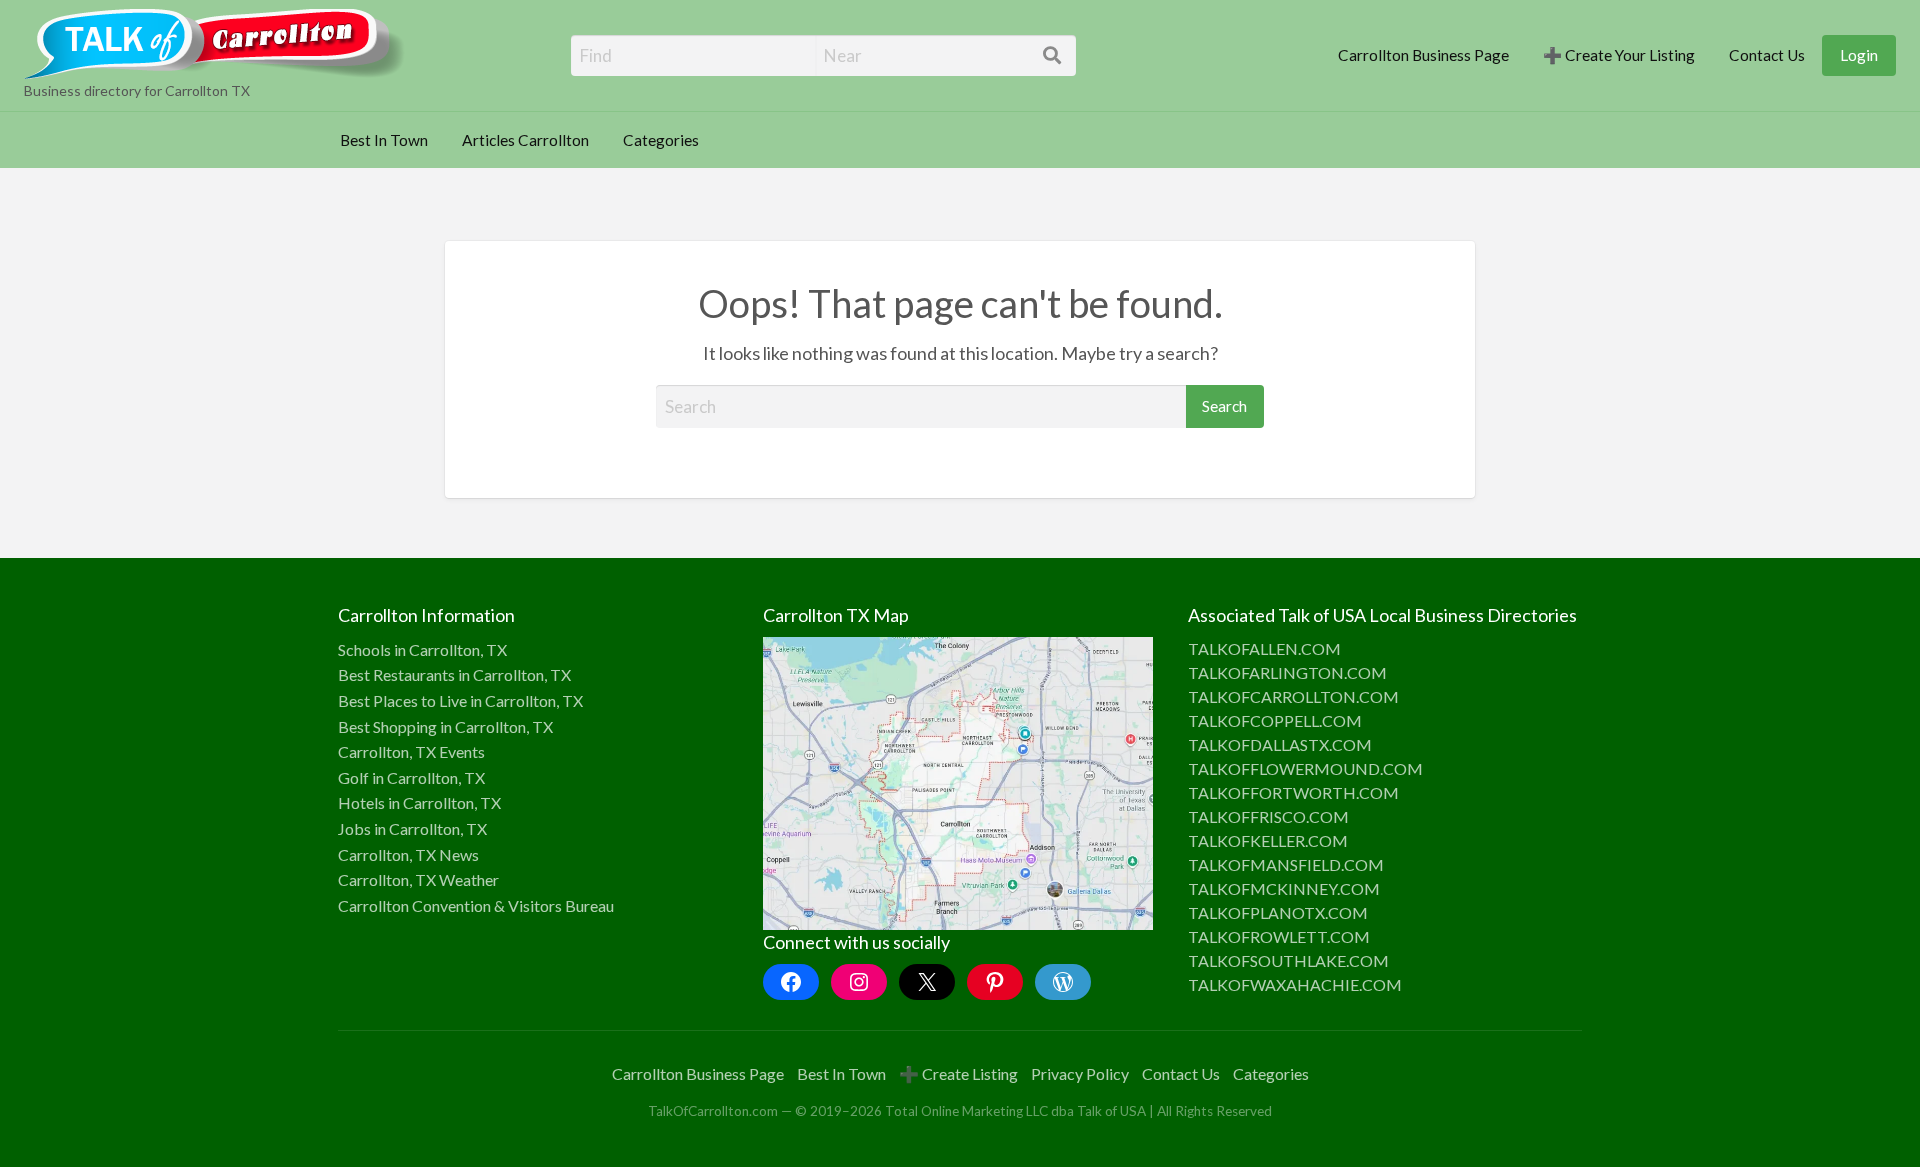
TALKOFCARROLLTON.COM (1293, 696)
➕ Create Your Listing (1619, 55)
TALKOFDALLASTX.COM (1280, 744)
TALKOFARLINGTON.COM (1287, 672)
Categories (661, 140)
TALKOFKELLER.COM (1268, 840)
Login (1859, 55)
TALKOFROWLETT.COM (1279, 936)
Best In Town (384, 140)
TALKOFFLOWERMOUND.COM (1305, 768)
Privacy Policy (1080, 1073)
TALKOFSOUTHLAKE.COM (1288, 960)
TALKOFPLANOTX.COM (1278, 912)
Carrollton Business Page (1423, 55)
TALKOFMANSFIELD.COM (1286, 864)
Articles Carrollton (525, 140)
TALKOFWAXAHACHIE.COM (1295, 984)
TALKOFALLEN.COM (1264, 648)
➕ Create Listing (958, 1073)
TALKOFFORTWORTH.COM (1293, 792)
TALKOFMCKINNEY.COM (1284, 888)
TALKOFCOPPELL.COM (1275, 720)
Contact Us (1767, 55)
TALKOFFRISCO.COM (1268, 816)
